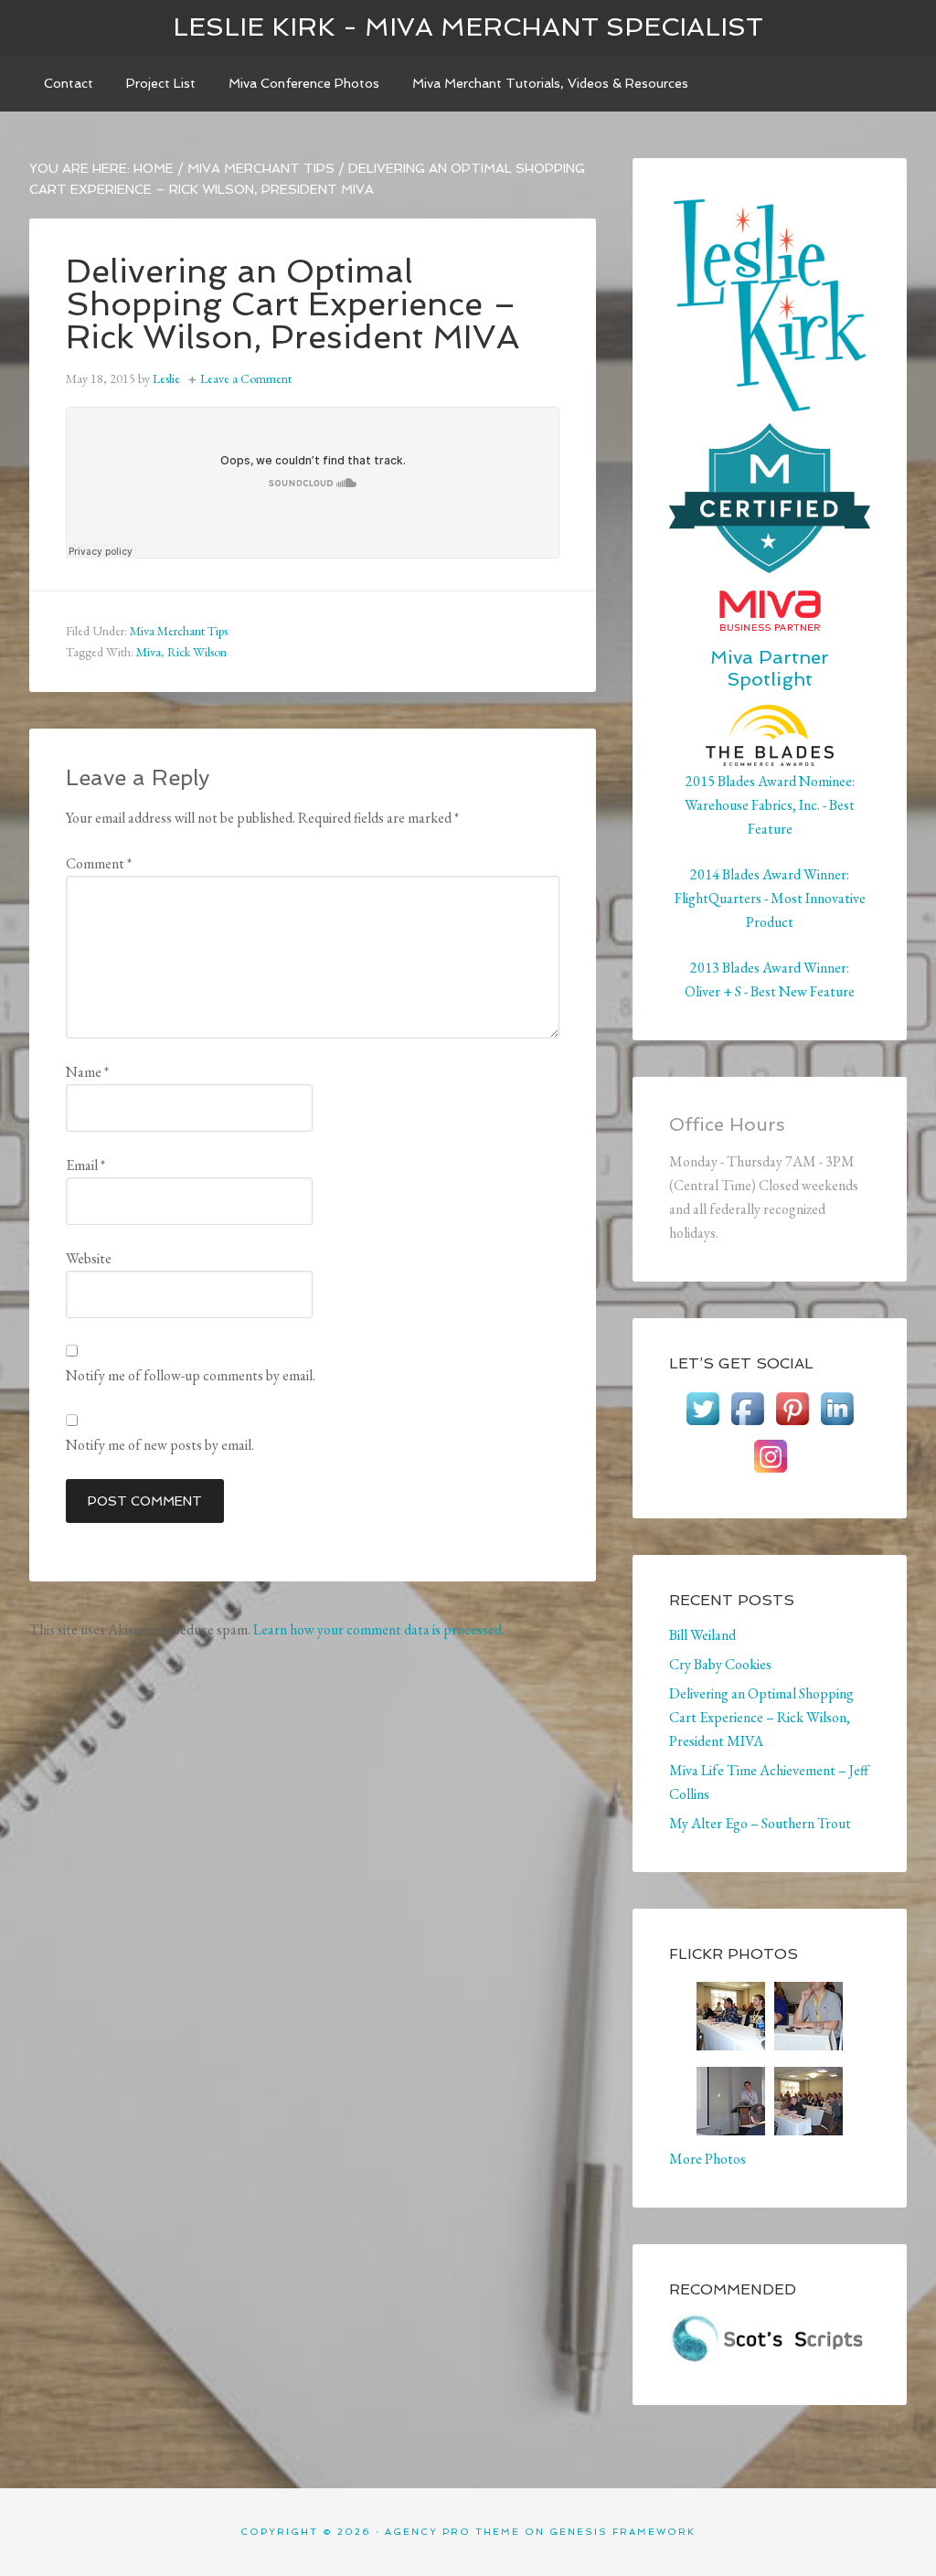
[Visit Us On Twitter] (702, 1422)
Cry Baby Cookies (720, 1664)
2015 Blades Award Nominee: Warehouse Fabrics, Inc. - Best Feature (770, 805)
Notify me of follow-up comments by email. (191, 1375)
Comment (99, 863)
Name (87, 1072)
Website (89, 1258)
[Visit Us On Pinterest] (792, 1422)
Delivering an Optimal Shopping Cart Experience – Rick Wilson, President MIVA (761, 1717)
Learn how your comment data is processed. (379, 1629)
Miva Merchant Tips (179, 631)
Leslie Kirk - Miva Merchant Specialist (468, 27)
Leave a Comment (246, 378)
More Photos (707, 2159)
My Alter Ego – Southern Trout (760, 1823)
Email (85, 1165)
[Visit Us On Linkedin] (837, 1422)
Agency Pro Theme (452, 2532)
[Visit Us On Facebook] (747, 1422)
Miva (149, 652)
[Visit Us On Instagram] (770, 1469)
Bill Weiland (702, 1635)
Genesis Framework (622, 2532)
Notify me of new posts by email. (160, 1445)
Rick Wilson (197, 652)
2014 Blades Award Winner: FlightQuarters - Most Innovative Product (770, 898)
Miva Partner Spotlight (770, 668)
